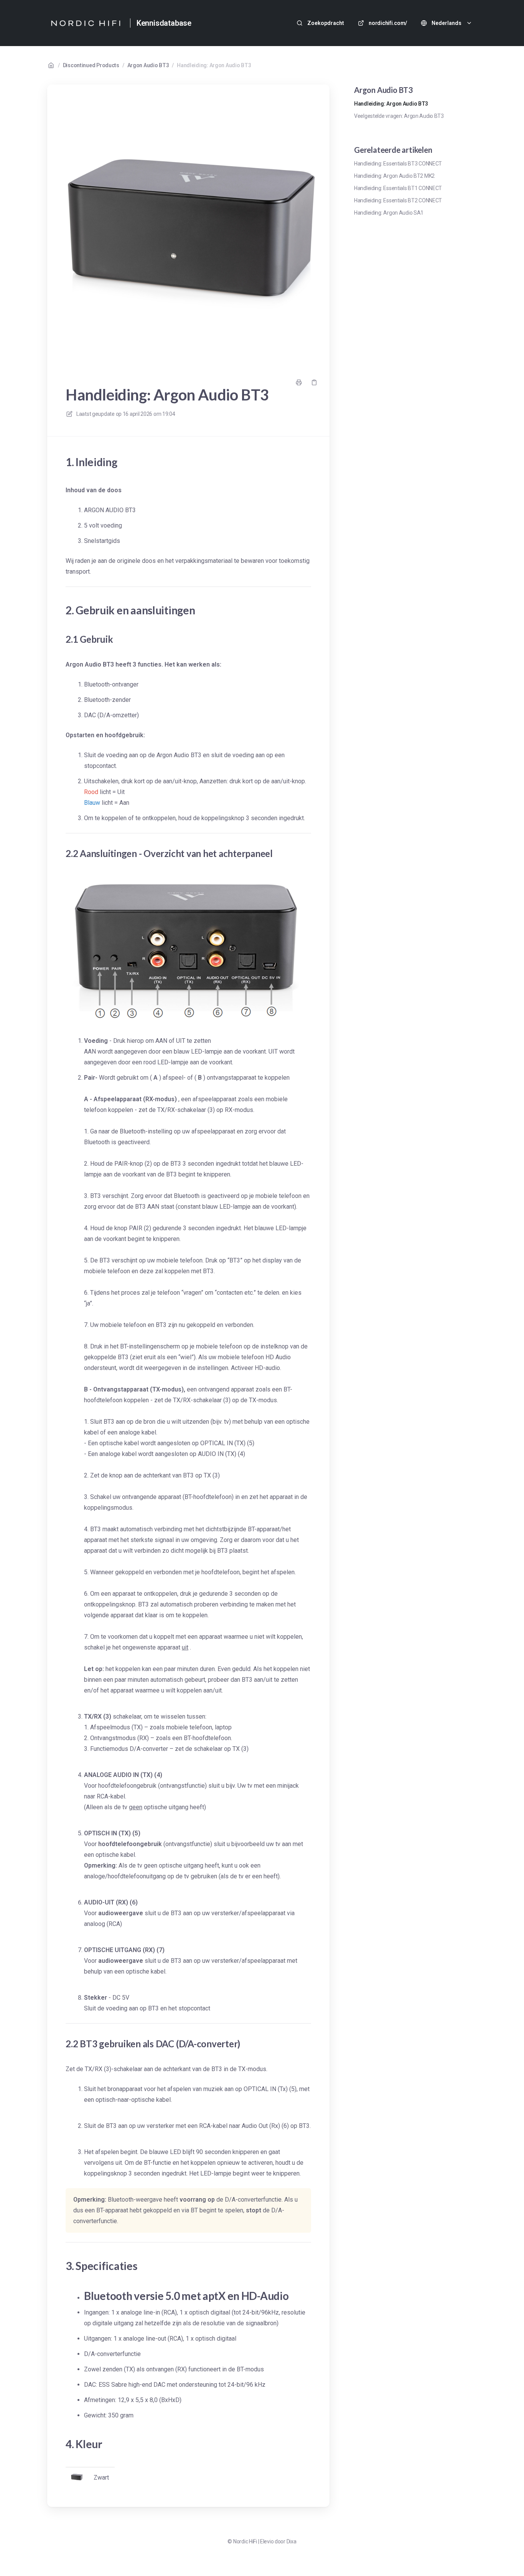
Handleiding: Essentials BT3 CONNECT (398, 164)
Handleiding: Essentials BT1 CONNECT (398, 188)
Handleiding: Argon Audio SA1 (389, 213)
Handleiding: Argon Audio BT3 (214, 65)
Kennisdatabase (164, 23)
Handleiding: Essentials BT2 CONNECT (398, 200)
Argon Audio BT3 (148, 65)
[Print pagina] (299, 382)
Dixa (292, 2541)
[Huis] (86, 23)
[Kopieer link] (314, 382)
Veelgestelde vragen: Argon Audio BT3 (399, 116)
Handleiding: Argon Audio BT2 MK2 (394, 176)
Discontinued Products (91, 65)
